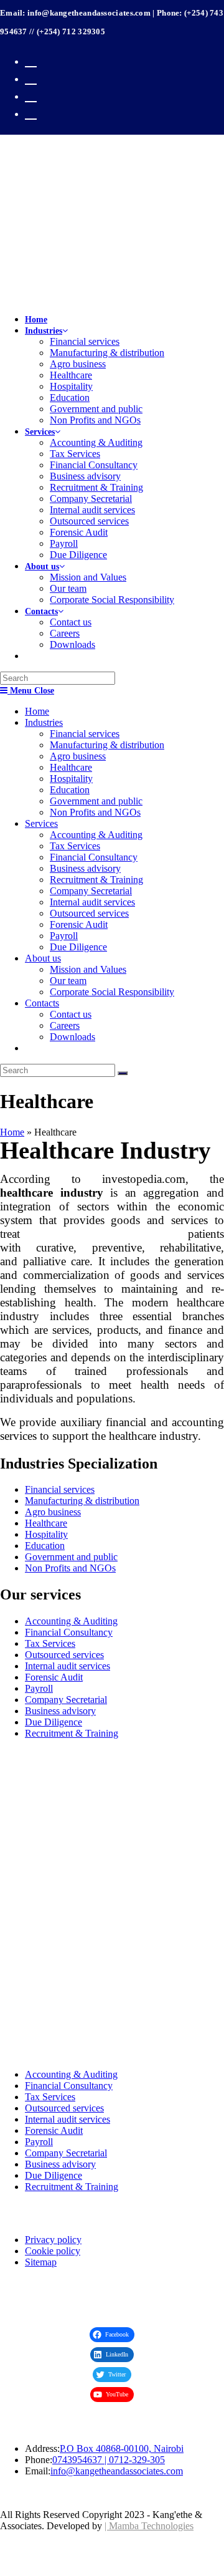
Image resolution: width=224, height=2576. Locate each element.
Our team (68, 981)
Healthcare (71, 767)
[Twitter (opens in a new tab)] (31, 60)
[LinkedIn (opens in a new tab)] (31, 112)
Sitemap (41, 2262)
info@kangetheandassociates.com (117, 2471)
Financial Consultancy (94, 857)
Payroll (64, 936)
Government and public (96, 801)
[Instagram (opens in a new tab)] (31, 94)
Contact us (71, 1014)
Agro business (78, 756)
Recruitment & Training (96, 880)
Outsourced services (89, 913)
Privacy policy (53, 2240)
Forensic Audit (79, 924)
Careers (65, 1025)
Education (70, 790)
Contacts (42, 1003)
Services (41, 823)
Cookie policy (53, 2251)
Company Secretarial (91, 891)
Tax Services (75, 846)
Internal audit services (92, 902)
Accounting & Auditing (96, 835)
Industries (44, 722)
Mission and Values (88, 969)
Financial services (85, 734)
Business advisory (85, 868)
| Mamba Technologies (149, 2526)
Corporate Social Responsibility (112, 992)
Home (37, 711)
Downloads (72, 1037)
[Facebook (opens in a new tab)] (31, 77)
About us (43, 958)
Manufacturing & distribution (107, 745)
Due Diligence (78, 947)
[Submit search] (123, 1073)
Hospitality (71, 779)
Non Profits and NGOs (95, 812)
